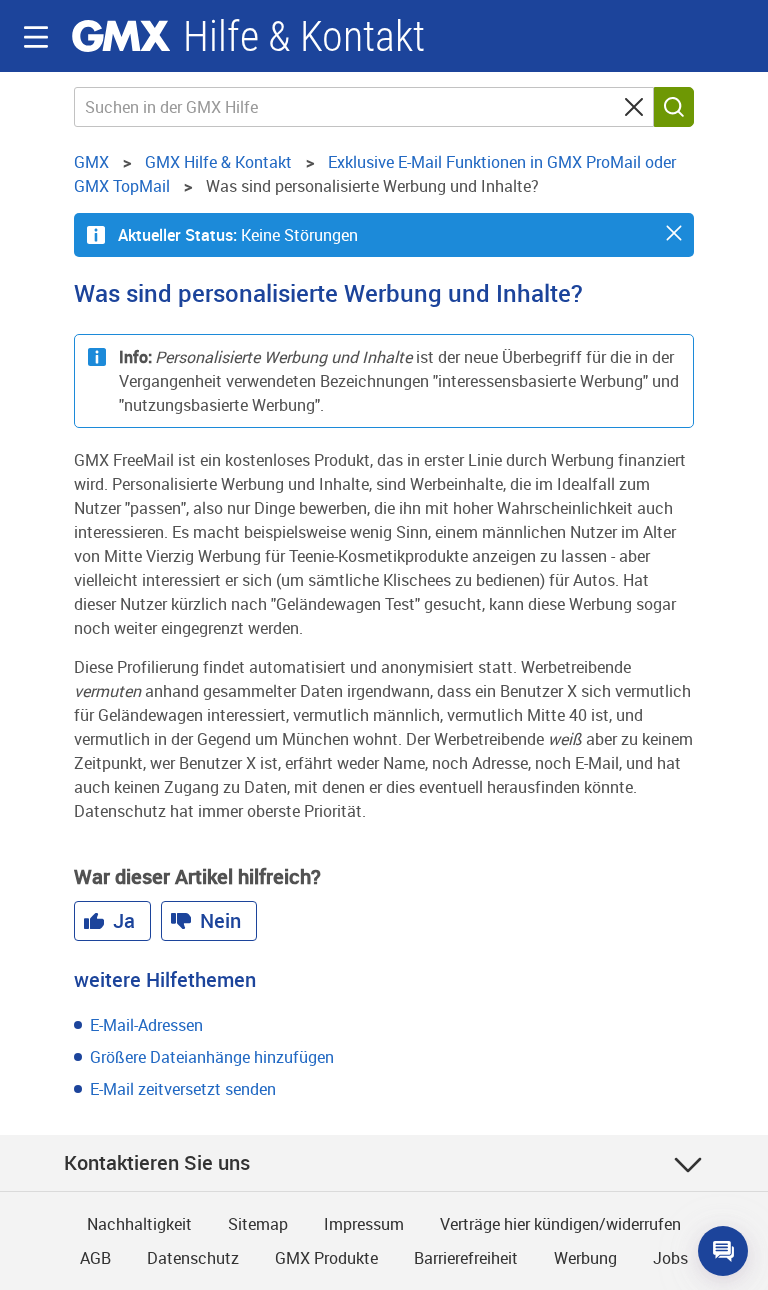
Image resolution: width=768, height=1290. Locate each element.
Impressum (364, 1224)
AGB (95, 1258)
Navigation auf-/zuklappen (36, 37)
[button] (674, 233)
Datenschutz (193, 1258)
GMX (121, 36)
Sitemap (258, 1224)
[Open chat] (723, 1251)
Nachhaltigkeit (139, 1224)
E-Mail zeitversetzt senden (183, 1089)
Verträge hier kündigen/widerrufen (560, 1224)
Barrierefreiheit (466, 1258)
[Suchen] (674, 107)
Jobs (670, 1258)
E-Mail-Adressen (146, 1025)
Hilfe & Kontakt (304, 36)
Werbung (585, 1258)
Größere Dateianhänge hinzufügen (212, 1057)
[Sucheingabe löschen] (634, 107)
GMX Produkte (326, 1258)
